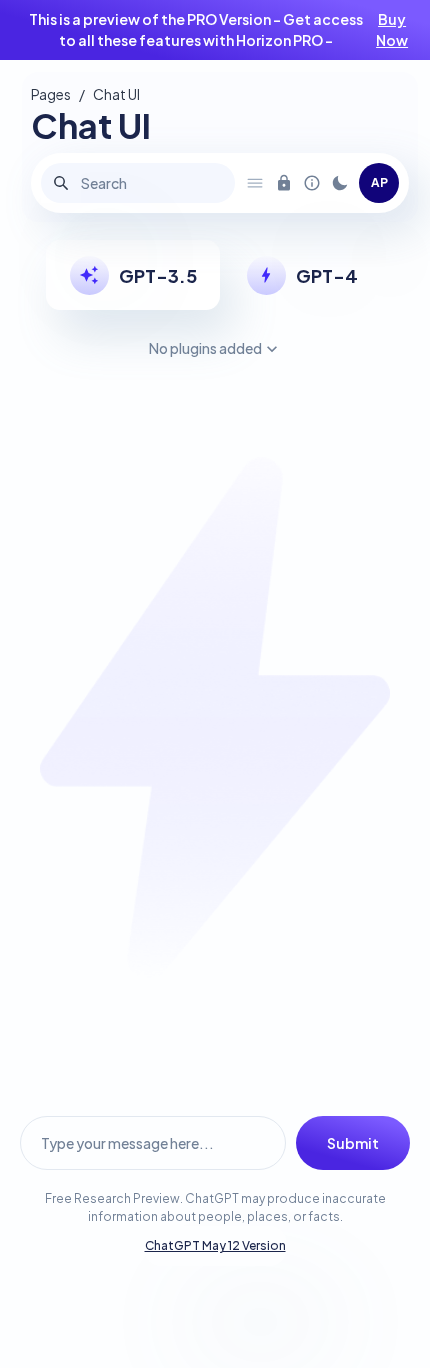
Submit (353, 1143)
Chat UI (116, 94)
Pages (51, 94)
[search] (61, 183)
